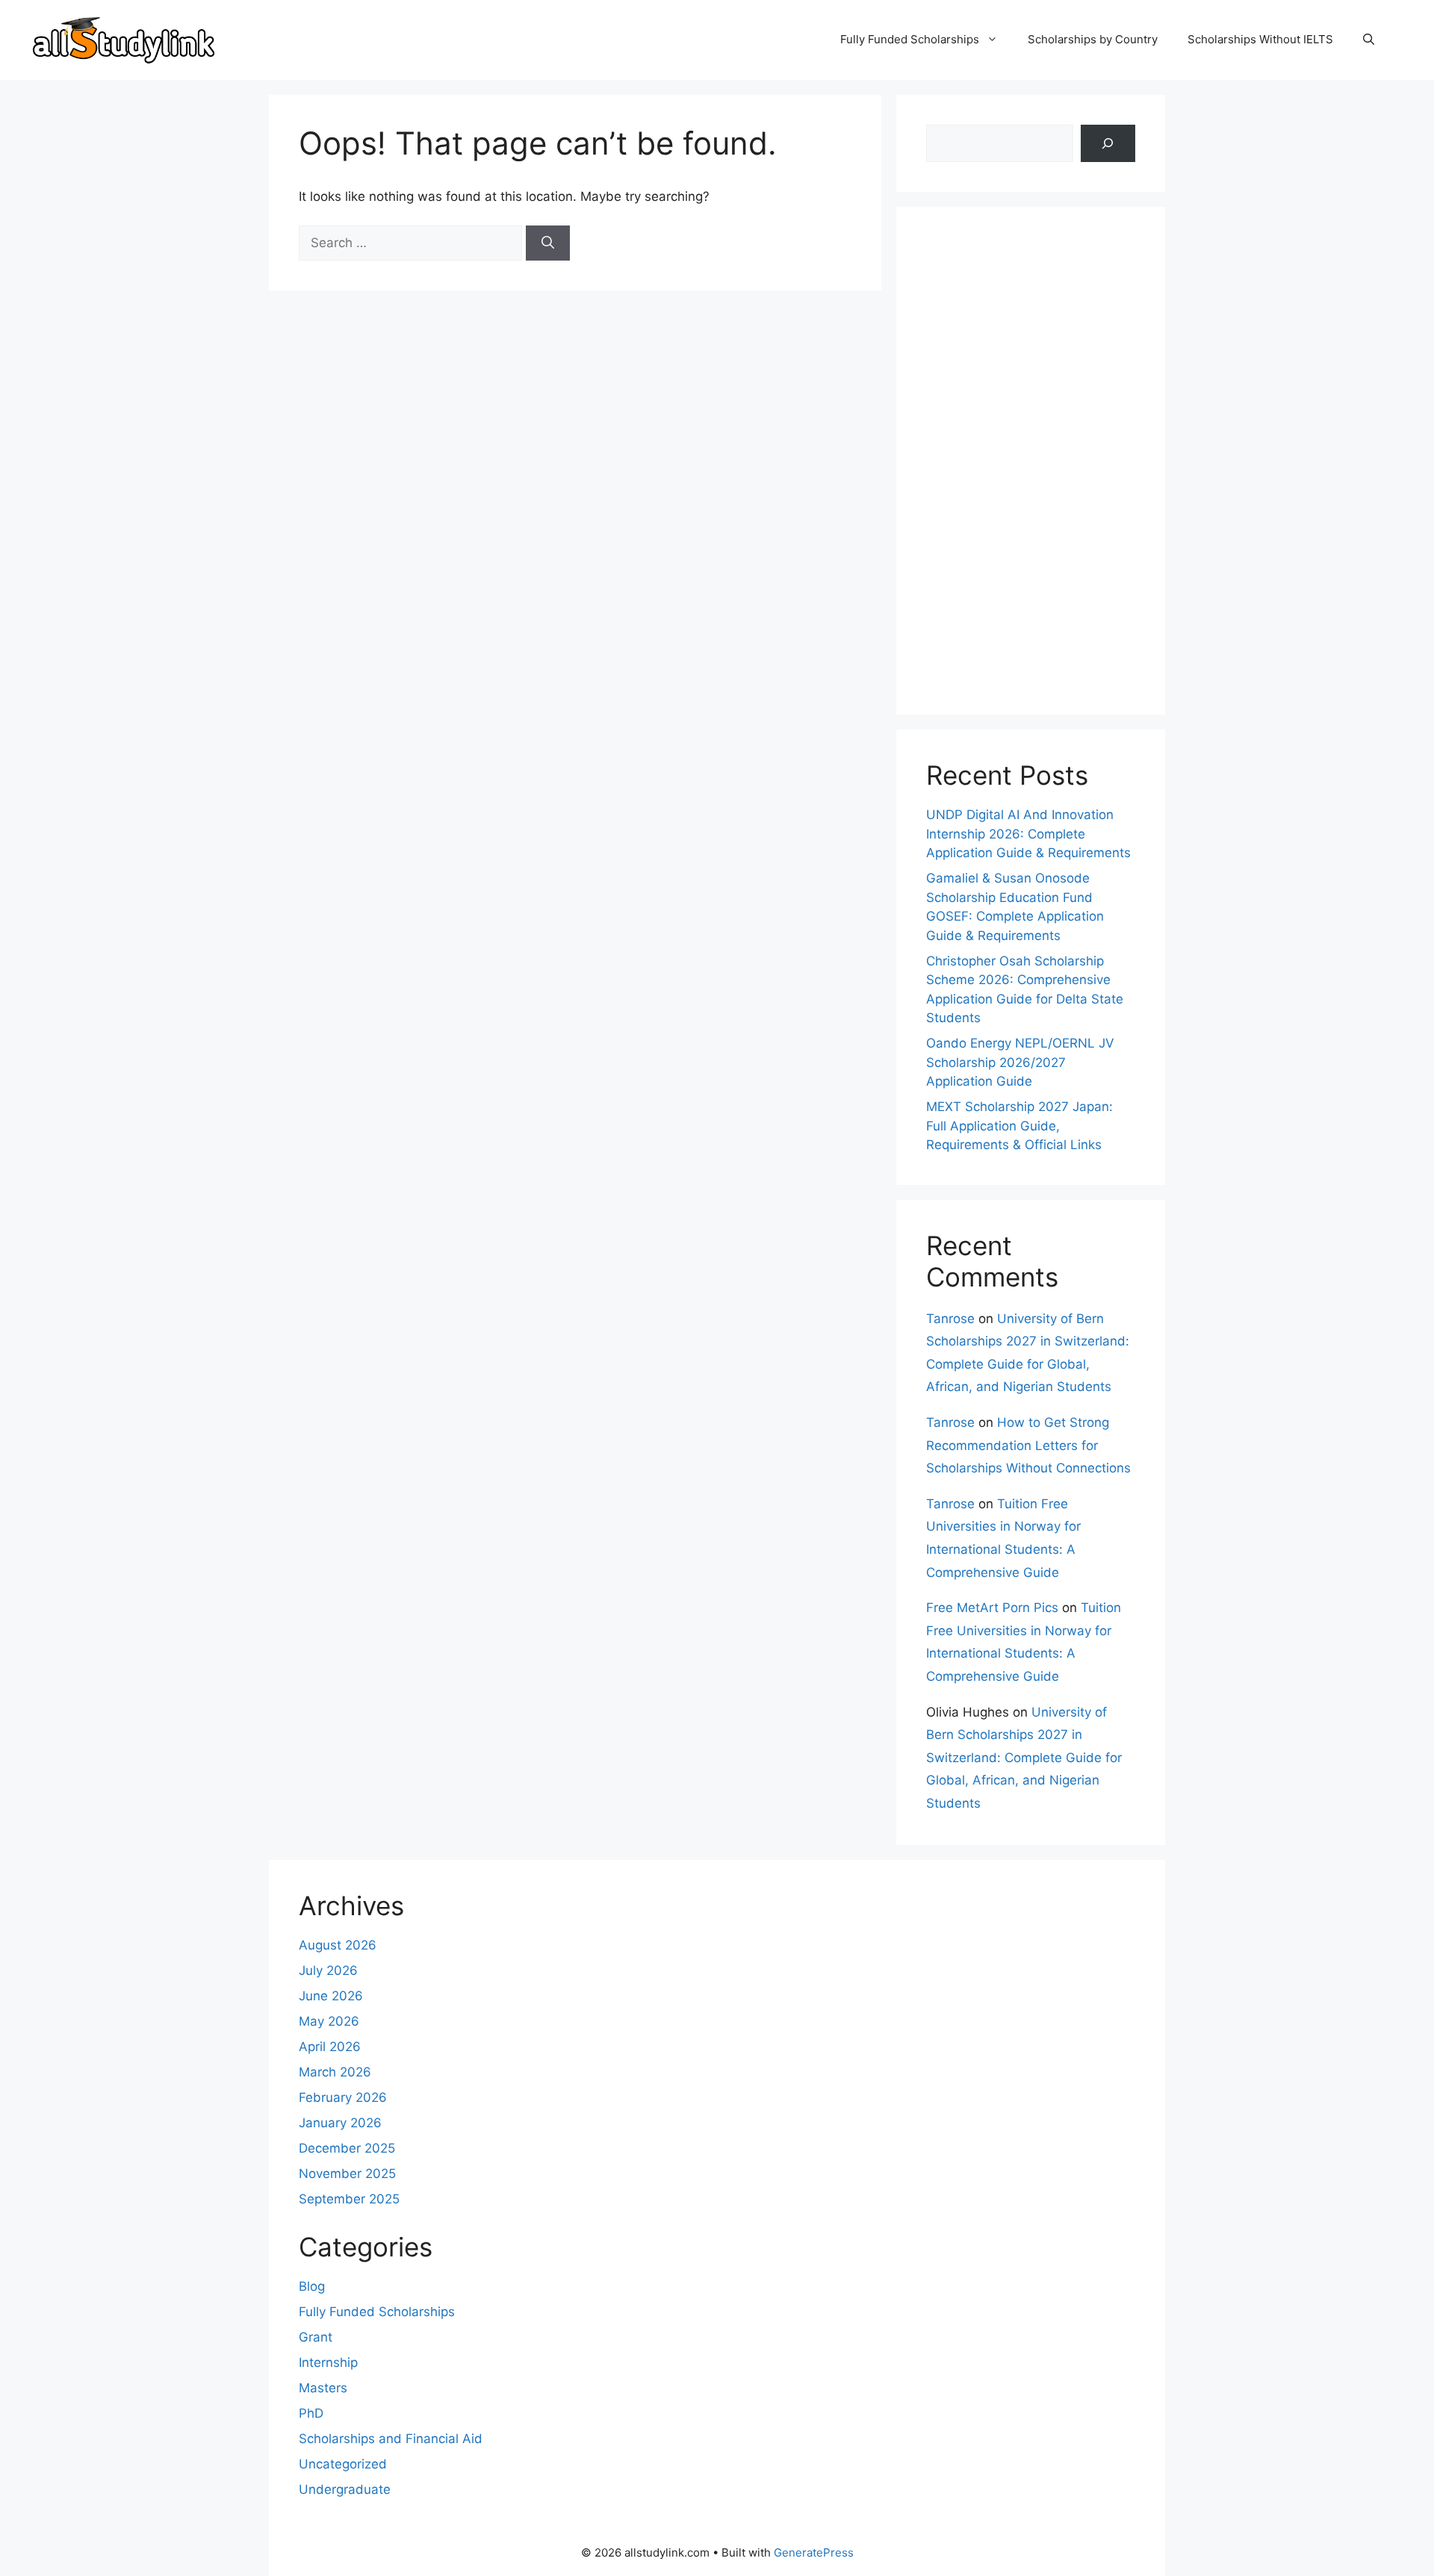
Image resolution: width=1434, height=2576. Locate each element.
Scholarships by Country (1093, 39)
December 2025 (347, 2148)
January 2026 (340, 2123)
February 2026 (343, 2097)
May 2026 (329, 2021)
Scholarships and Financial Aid (391, 2439)
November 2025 (347, 2174)
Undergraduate (345, 2489)
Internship (328, 2362)
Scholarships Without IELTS (1260, 39)
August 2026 (338, 1945)
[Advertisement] (1031, 461)
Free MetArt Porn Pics (992, 1608)
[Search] (548, 243)
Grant (316, 2337)
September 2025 (349, 2199)
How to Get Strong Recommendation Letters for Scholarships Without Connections (1028, 1445)
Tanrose (950, 1319)
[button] (1369, 40)
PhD (311, 2413)
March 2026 (335, 2072)
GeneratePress (814, 2552)
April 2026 (330, 2047)
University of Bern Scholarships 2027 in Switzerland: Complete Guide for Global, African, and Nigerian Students (1024, 1758)
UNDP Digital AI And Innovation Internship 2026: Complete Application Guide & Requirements (1028, 834)
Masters (323, 2388)
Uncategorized (343, 2464)
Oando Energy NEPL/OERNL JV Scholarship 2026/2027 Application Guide (1020, 1062)
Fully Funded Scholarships (910, 39)
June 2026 (331, 1996)
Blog (312, 2286)
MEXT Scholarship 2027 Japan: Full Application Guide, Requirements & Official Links (1019, 1126)
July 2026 (328, 1970)
